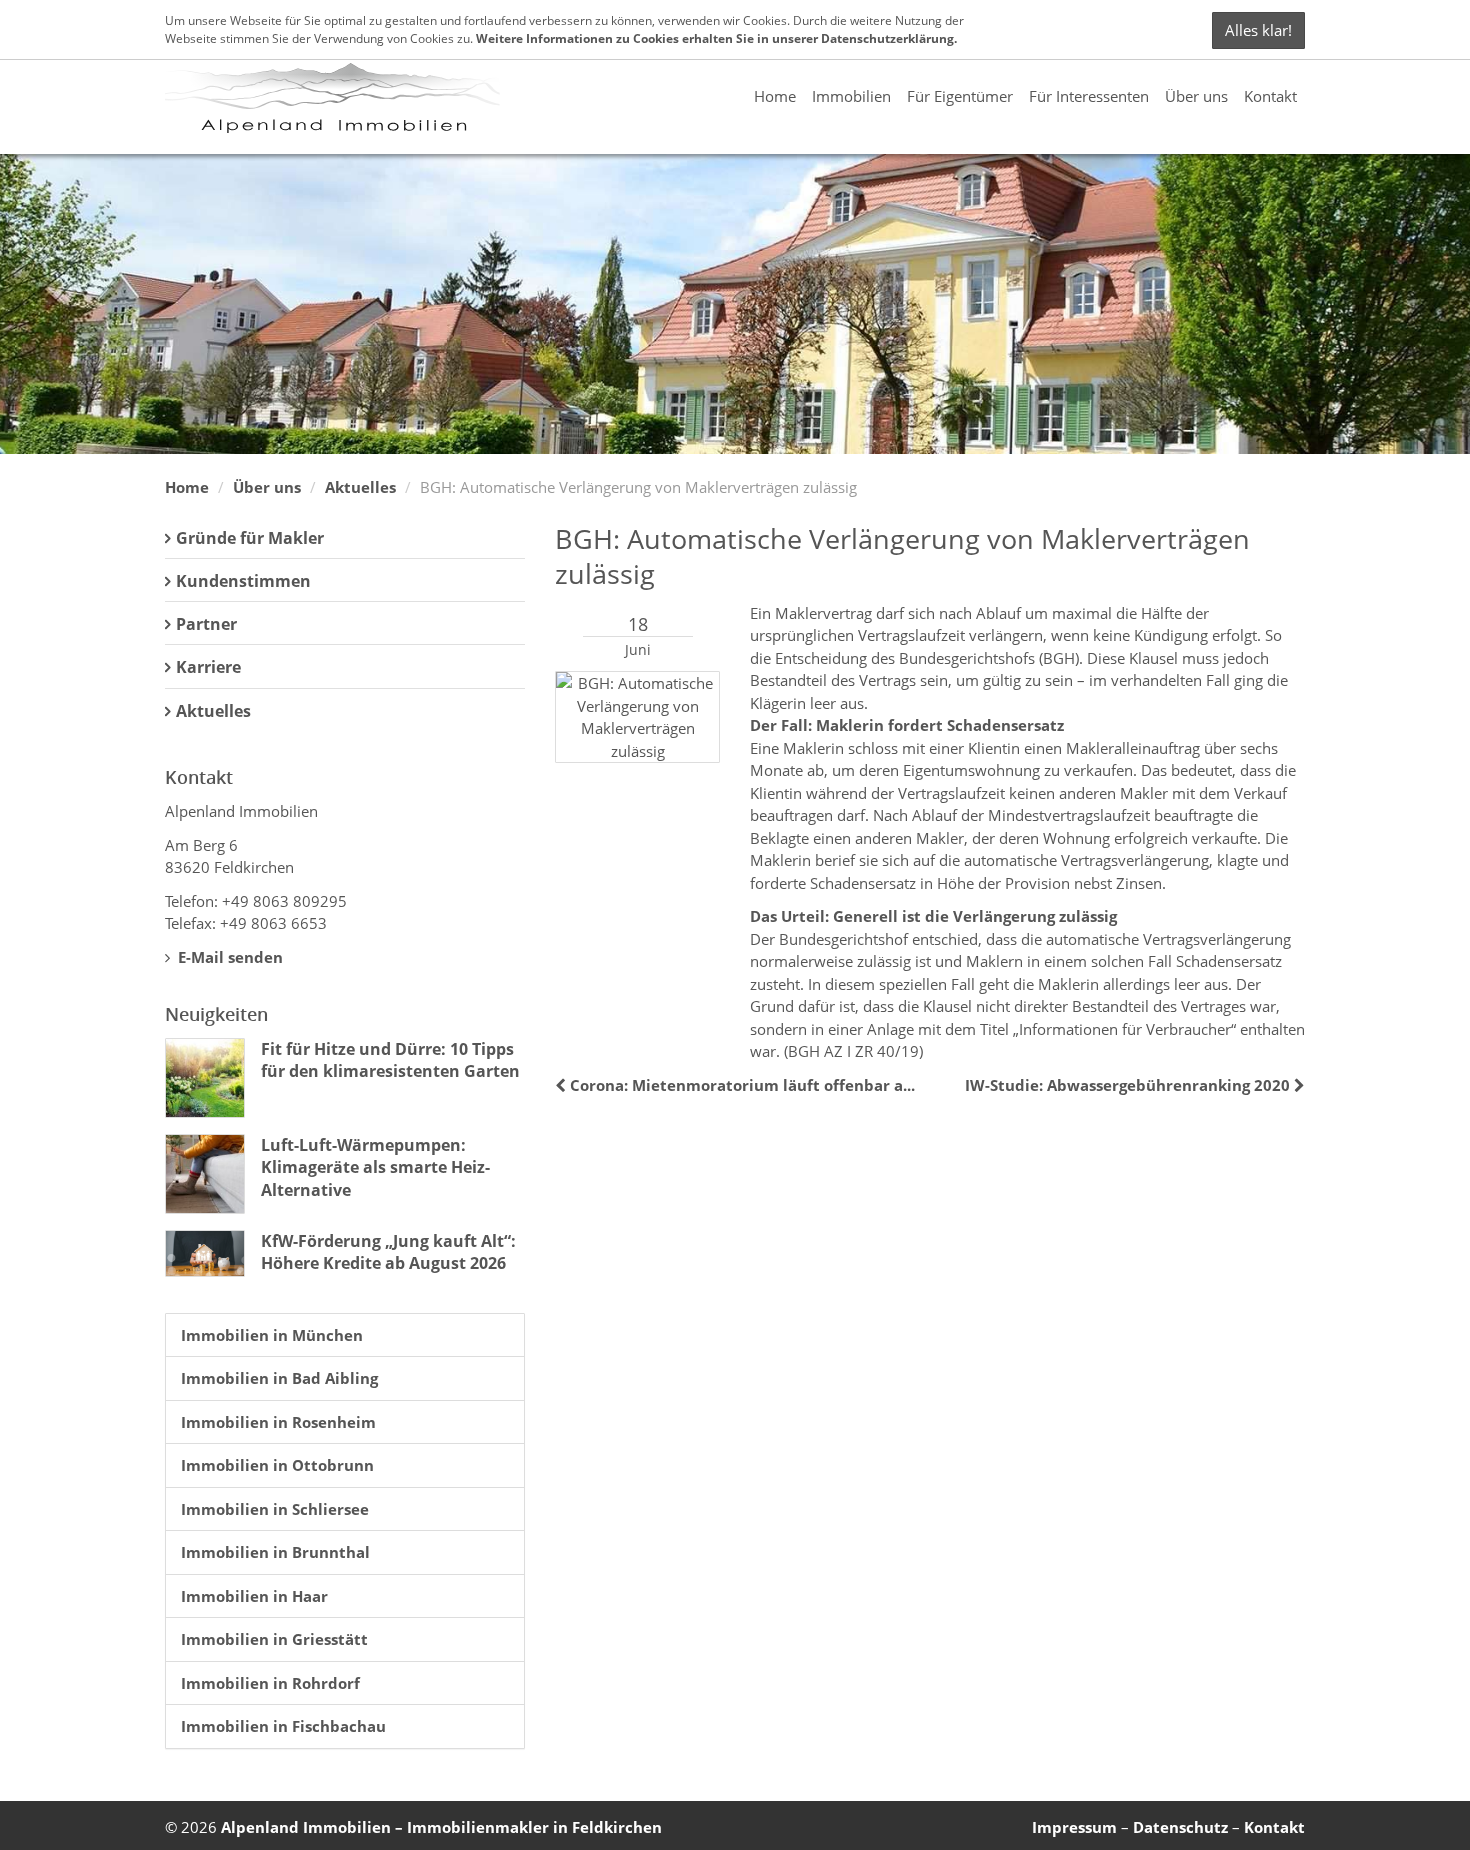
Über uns (1196, 96)
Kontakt (1270, 96)
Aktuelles (360, 487)
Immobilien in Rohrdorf (270, 1683)
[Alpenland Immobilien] (332, 96)
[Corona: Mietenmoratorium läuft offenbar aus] (562, 1085)
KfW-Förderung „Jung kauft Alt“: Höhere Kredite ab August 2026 (388, 1252)
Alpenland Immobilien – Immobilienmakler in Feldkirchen (441, 1827)
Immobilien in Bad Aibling (279, 1378)
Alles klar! (1258, 30)
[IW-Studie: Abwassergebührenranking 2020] (1297, 1085)
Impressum (1074, 1827)
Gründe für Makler (250, 538)
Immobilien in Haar (254, 1596)
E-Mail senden (228, 957)
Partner (206, 624)
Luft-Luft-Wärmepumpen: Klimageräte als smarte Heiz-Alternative (375, 1167)
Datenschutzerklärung (887, 38)
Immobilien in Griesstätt (274, 1639)
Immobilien (851, 96)
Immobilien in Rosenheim (278, 1422)
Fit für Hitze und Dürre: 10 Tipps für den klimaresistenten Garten (390, 1060)
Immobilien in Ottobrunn (277, 1465)
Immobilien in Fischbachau (283, 1726)
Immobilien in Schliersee (275, 1509)
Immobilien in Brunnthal (275, 1552)
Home (775, 96)
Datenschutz (1180, 1827)
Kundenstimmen (243, 581)
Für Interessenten (1089, 96)
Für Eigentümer (960, 96)
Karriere (208, 667)
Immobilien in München (272, 1335)
